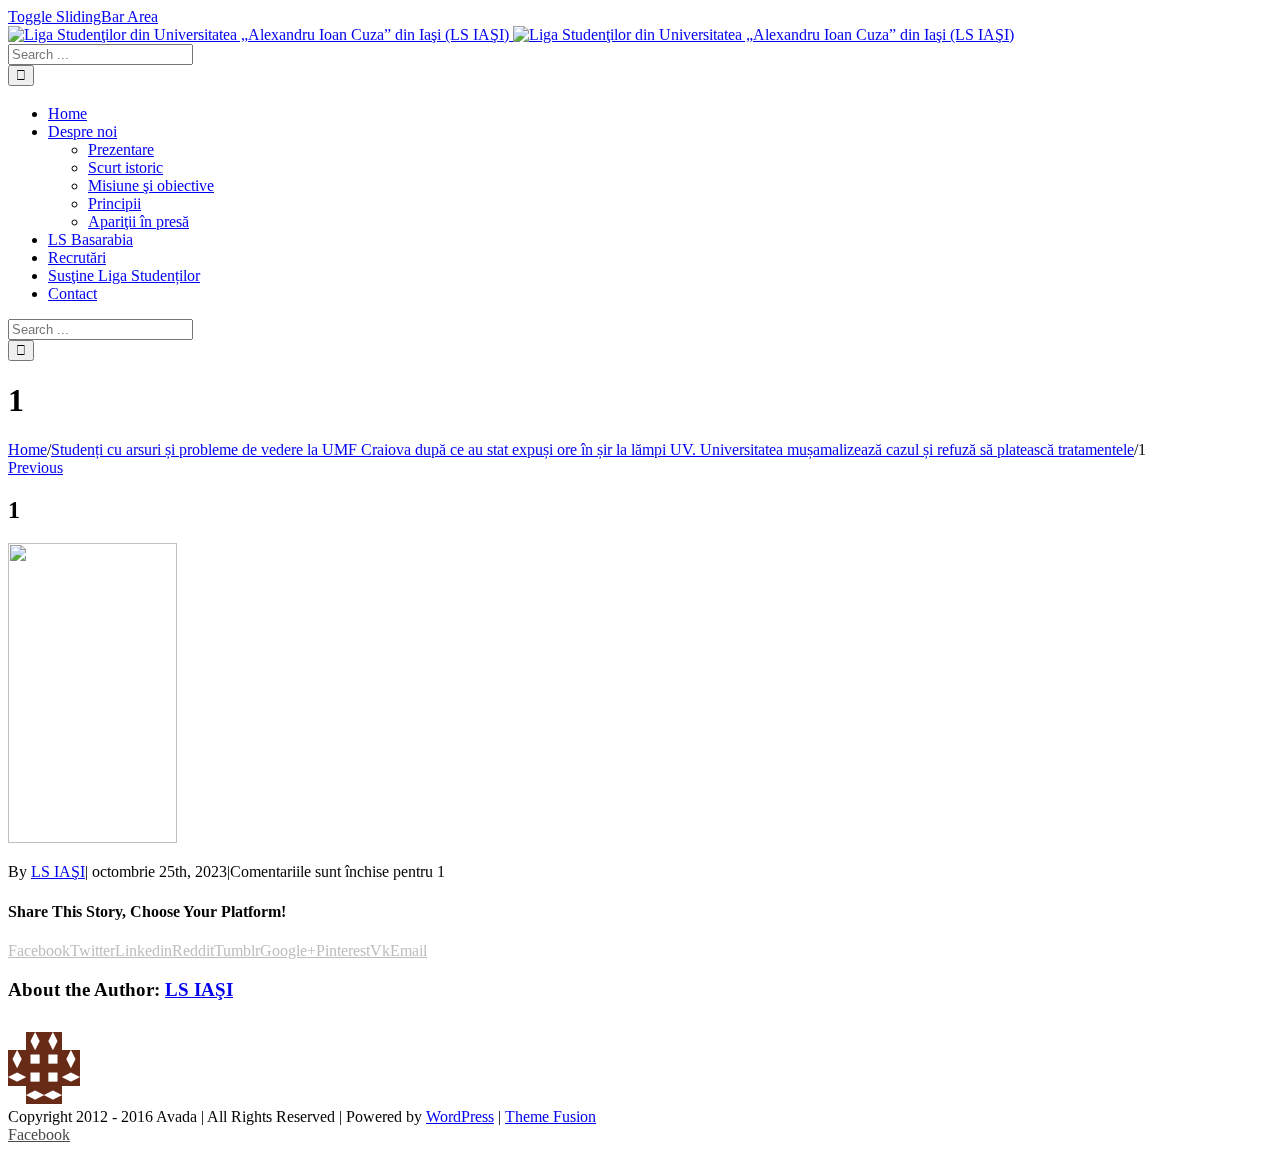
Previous (35, 467)
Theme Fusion (550, 1116)
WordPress (460, 1116)
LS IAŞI (58, 871)
